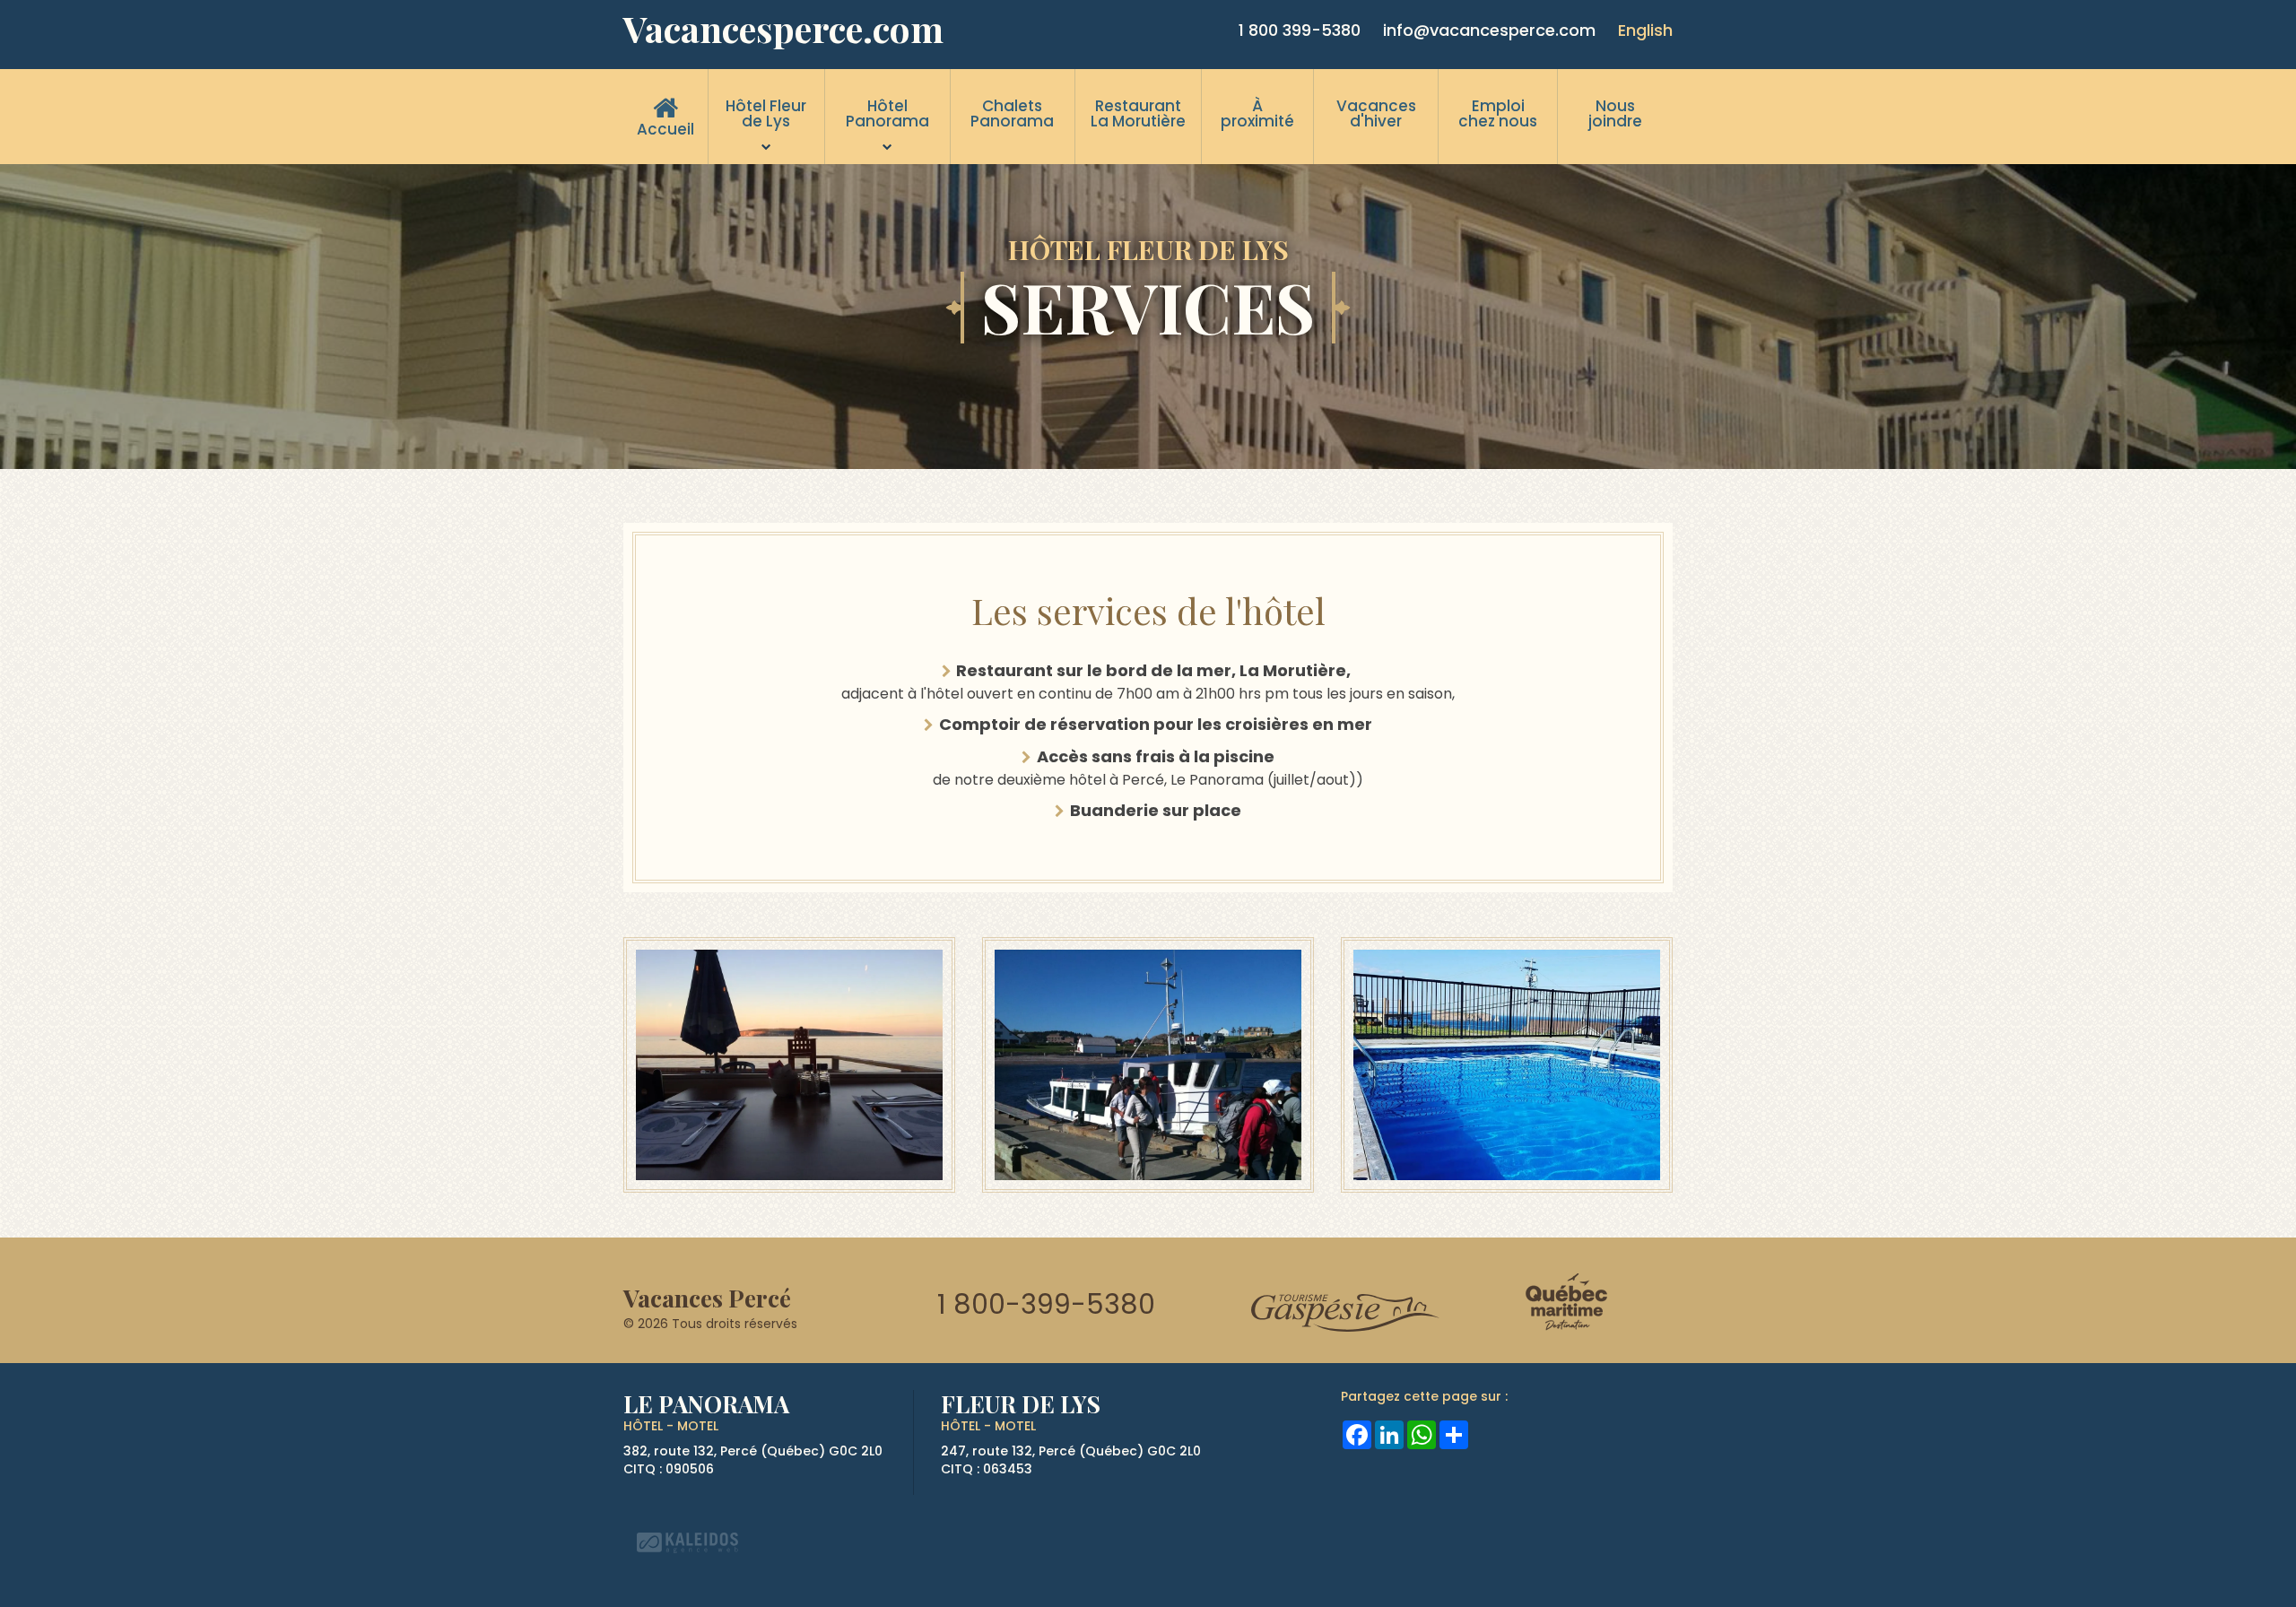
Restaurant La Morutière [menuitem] (1138, 113)
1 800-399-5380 (1046, 1304)
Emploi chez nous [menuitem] (1498, 113)
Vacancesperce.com (783, 29)
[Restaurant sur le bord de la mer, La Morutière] (789, 1063)
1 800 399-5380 (1300, 30)
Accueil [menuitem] (665, 129)
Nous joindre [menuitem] (1615, 113)
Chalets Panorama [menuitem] (1012, 113)
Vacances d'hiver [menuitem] (1376, 113)
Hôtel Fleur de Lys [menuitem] (766, 113)
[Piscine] (1507, 1063)
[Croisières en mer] (1148, 1063)
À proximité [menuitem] (1257, 113)
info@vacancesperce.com (1489, 30)
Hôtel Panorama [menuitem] (887, 113)
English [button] (1645, 30)
